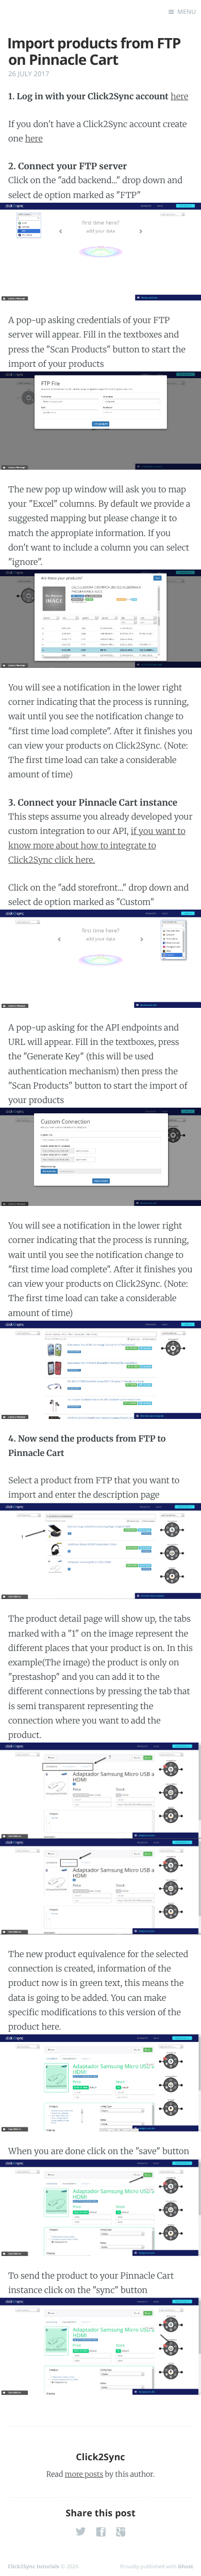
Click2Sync (100, 2457)
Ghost (186, 2566)
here (179, 97)
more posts (84, 2474)
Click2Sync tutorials (33, 2566)
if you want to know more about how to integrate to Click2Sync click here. (97, 846)
